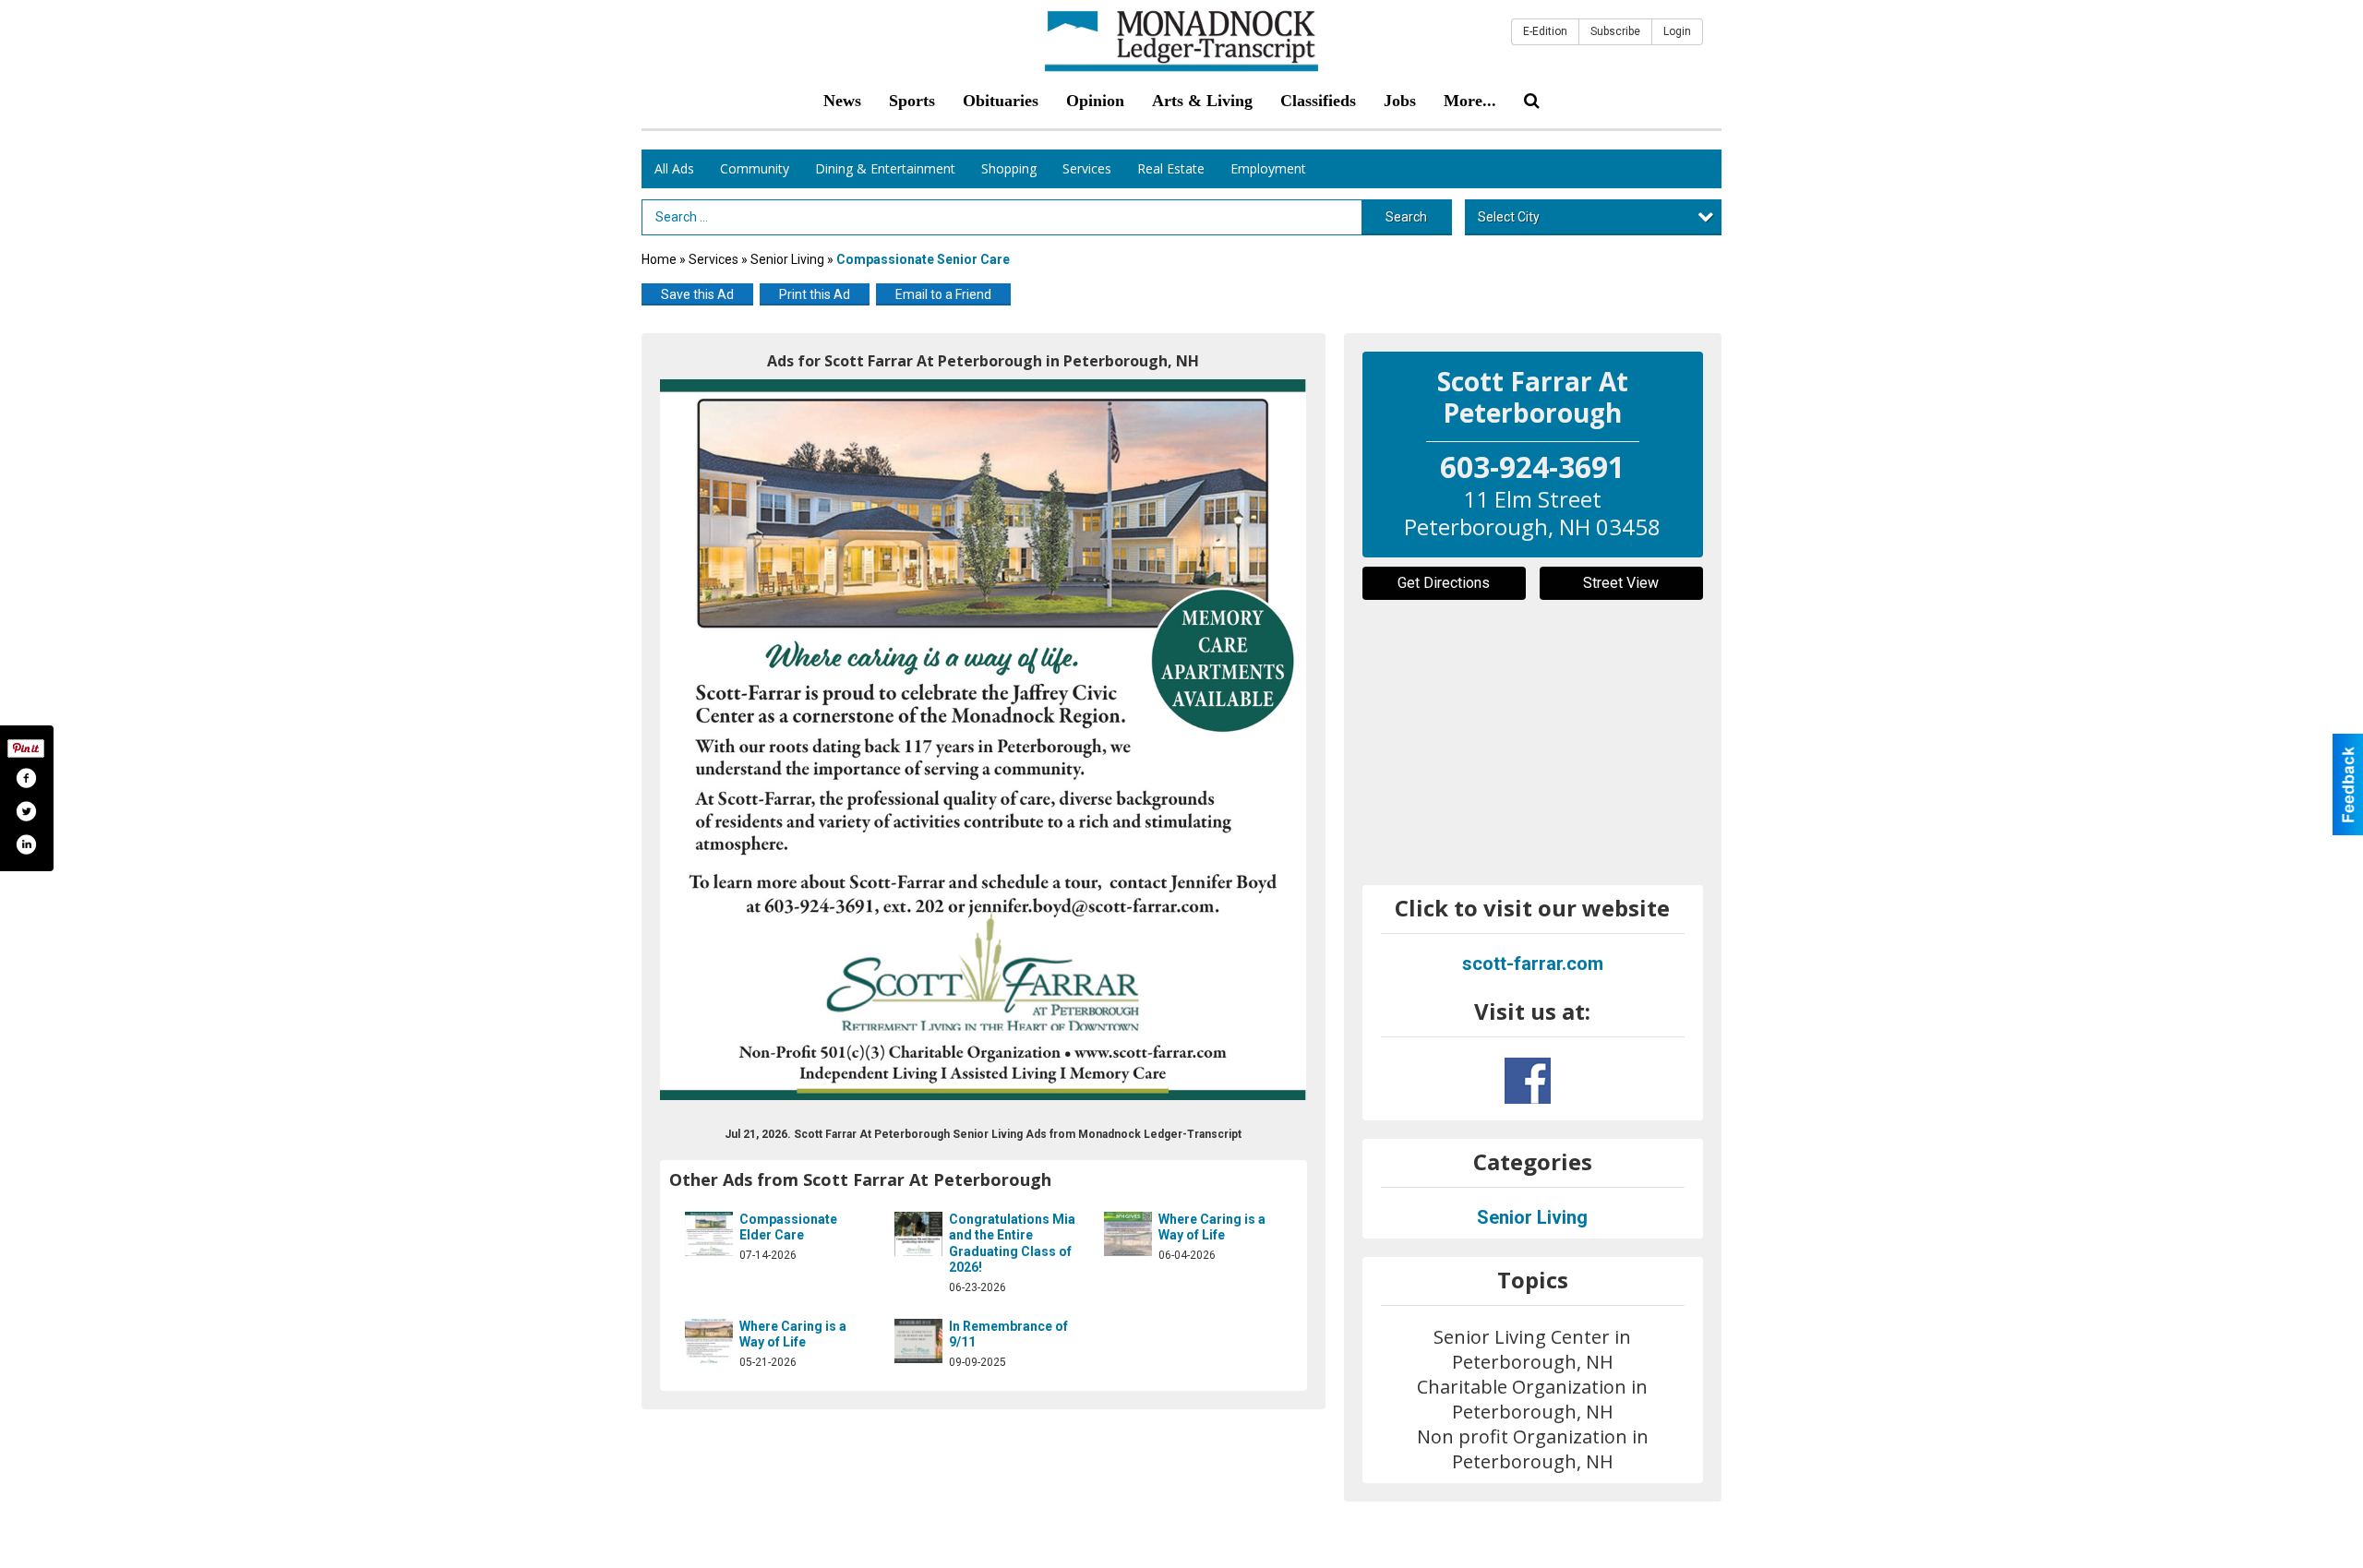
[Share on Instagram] (26, 844)
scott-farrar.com (1533, 964)
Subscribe (1615, 31)
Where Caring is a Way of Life (1212, 1227)
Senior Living (787, 259)
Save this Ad (697, 294)
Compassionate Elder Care (788, 1227)
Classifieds (1318, 101)
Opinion (1095, 101)
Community (755, 168)
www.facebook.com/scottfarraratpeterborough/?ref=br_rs (1528, 1081)
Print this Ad (815, 294)
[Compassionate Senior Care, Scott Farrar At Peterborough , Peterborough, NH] (984, 740)
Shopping (1009, 168)
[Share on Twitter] (26, 811)
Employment (1268, 168)
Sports (912, 101)
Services (1087, 168)
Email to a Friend (943, 294)
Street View (1621, 583)
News (842, 101)
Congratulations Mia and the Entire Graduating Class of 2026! (1012, 1244)
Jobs (1400, 101)
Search (1406, 217)
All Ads (674, 168)
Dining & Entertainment (885, 168)
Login (1677, 31)
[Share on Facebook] (26, 778)
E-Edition (1545, 31)
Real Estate (1171, 168)
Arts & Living (1202, 101)
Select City (1509, 217)
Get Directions (1444, 583)
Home (659, 259)
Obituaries (1001, 101)
